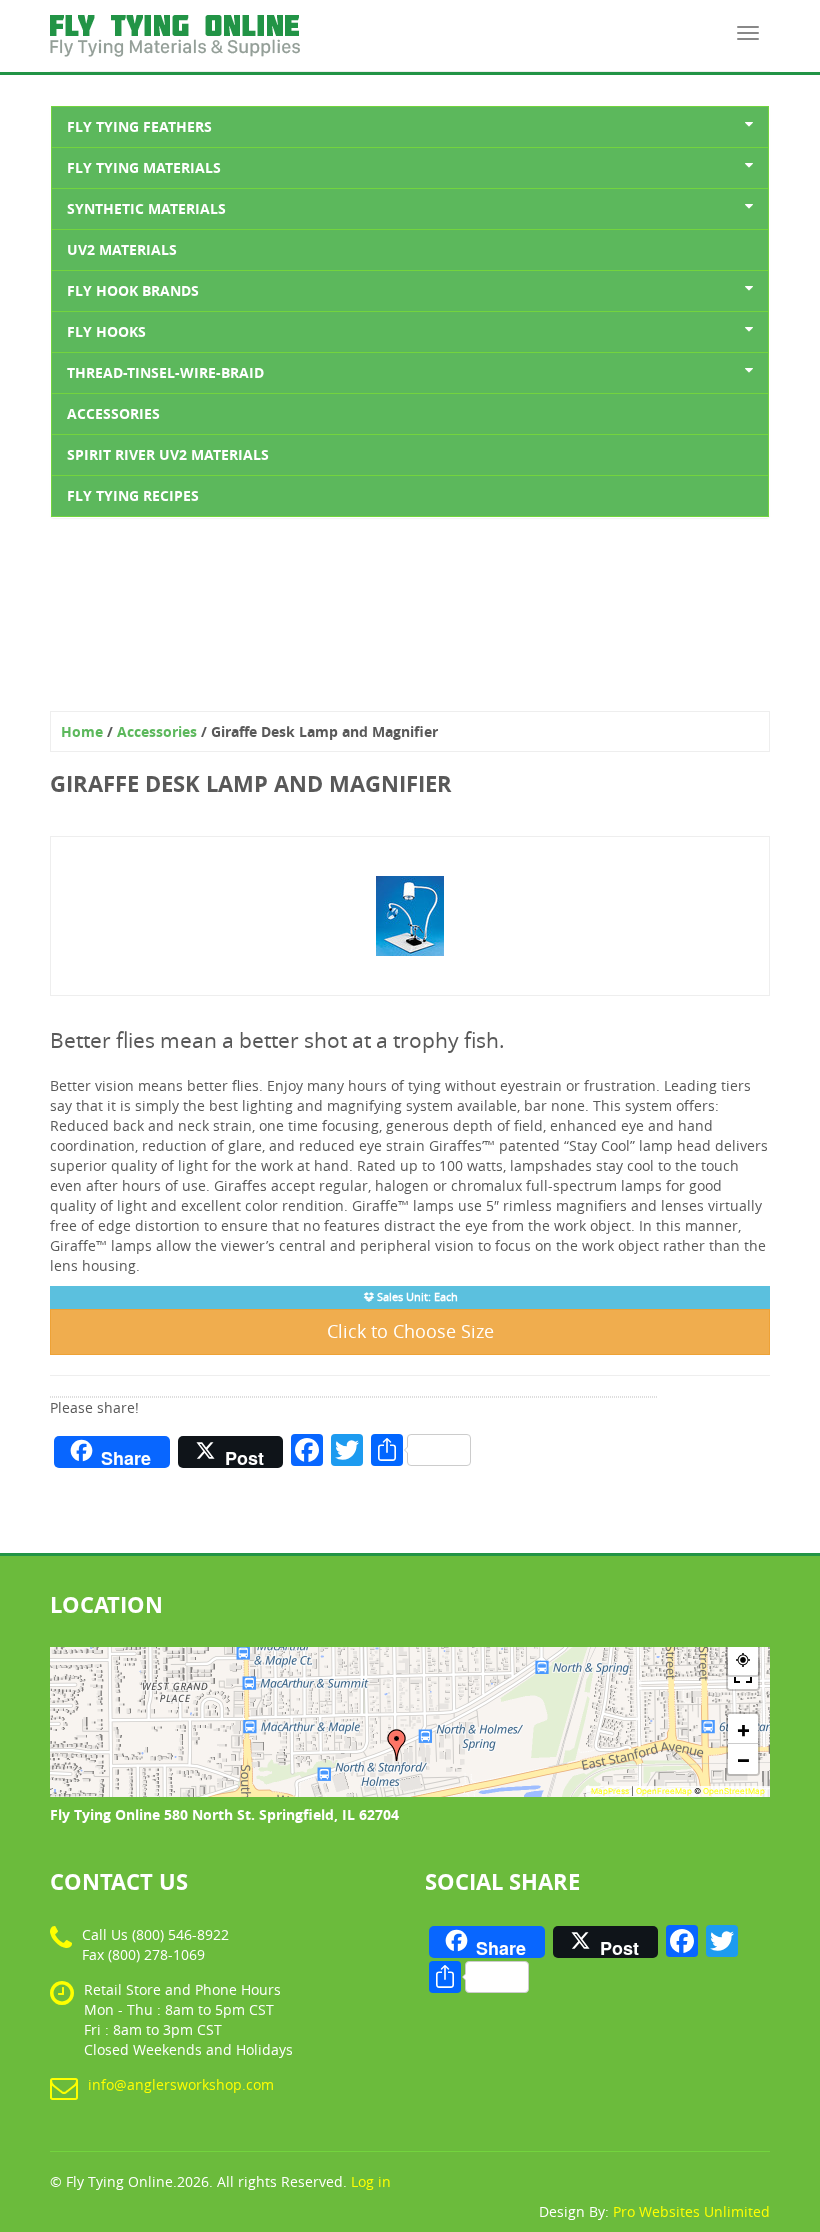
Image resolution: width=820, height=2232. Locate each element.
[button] (397, 1745)
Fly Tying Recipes (133, 495)
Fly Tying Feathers (139, 126)
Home (82, 731)
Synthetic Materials (146, 208)
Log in (371, 2181)
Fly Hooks (106, 331)
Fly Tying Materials (144, 167)
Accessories (113, 413)
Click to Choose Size (410, 1331)
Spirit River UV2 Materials (168, 454)
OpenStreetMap (734, 1791)
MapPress (610, 1791)
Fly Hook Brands (133, 290)
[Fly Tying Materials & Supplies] (175, 25)
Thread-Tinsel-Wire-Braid (165, 372)
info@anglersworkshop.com (181, 2084)
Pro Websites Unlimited (691, 2211)
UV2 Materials (122, 249)
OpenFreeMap (664, 1791)
